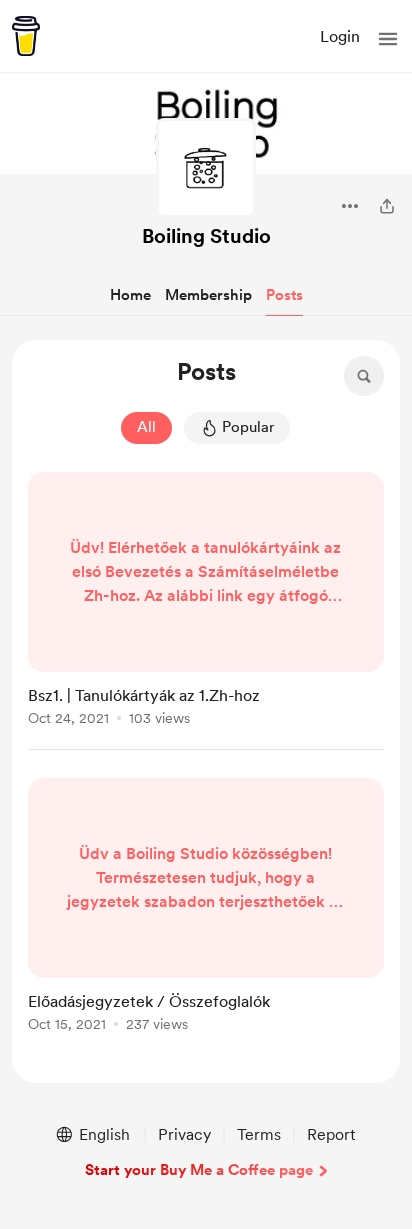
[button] (388, 39)
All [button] (146, 427)
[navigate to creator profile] (206, 168)
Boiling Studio (206, 236)
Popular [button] (248, 427)
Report (331, 1134)
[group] (206, 611)
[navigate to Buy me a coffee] (26, 36)
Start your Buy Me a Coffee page (199, 1170)
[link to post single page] (206, 602)
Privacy (184, 1134)
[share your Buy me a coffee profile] (387, 206)
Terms (259, 1134)
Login (340, 36)
